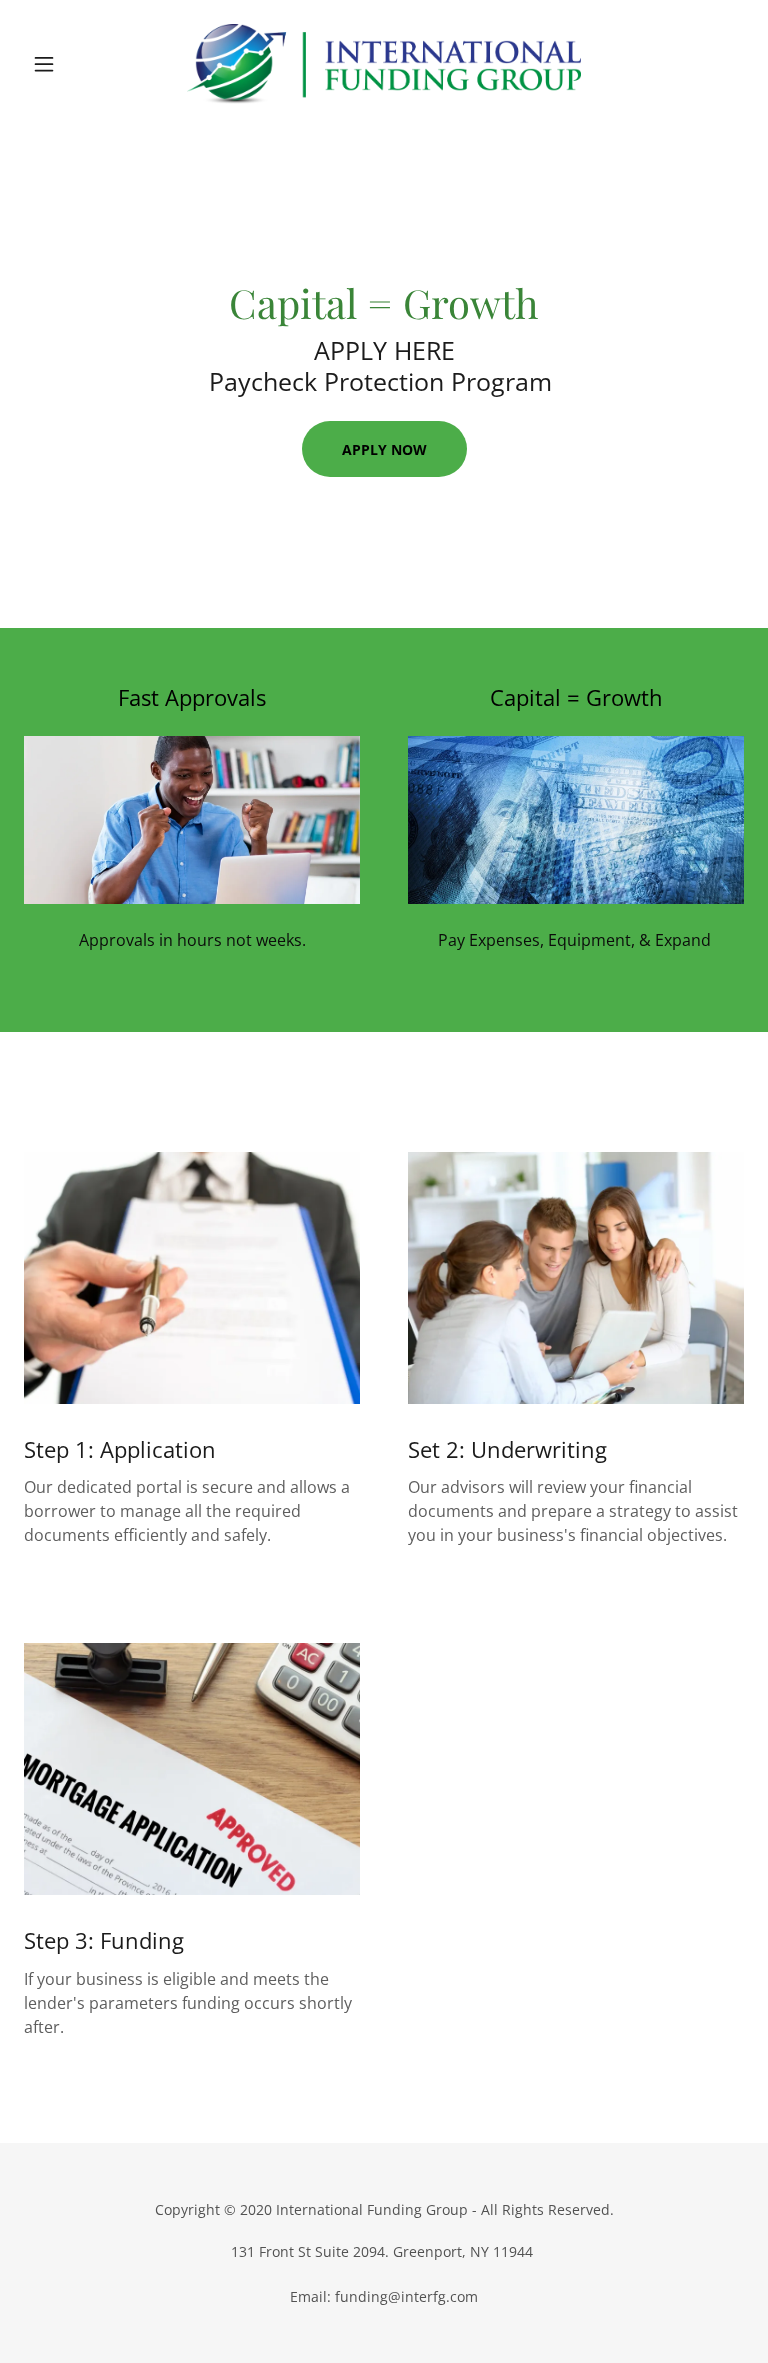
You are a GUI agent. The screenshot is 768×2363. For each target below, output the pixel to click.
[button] (78, 64)
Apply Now (384, 449)
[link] (384, 64)
